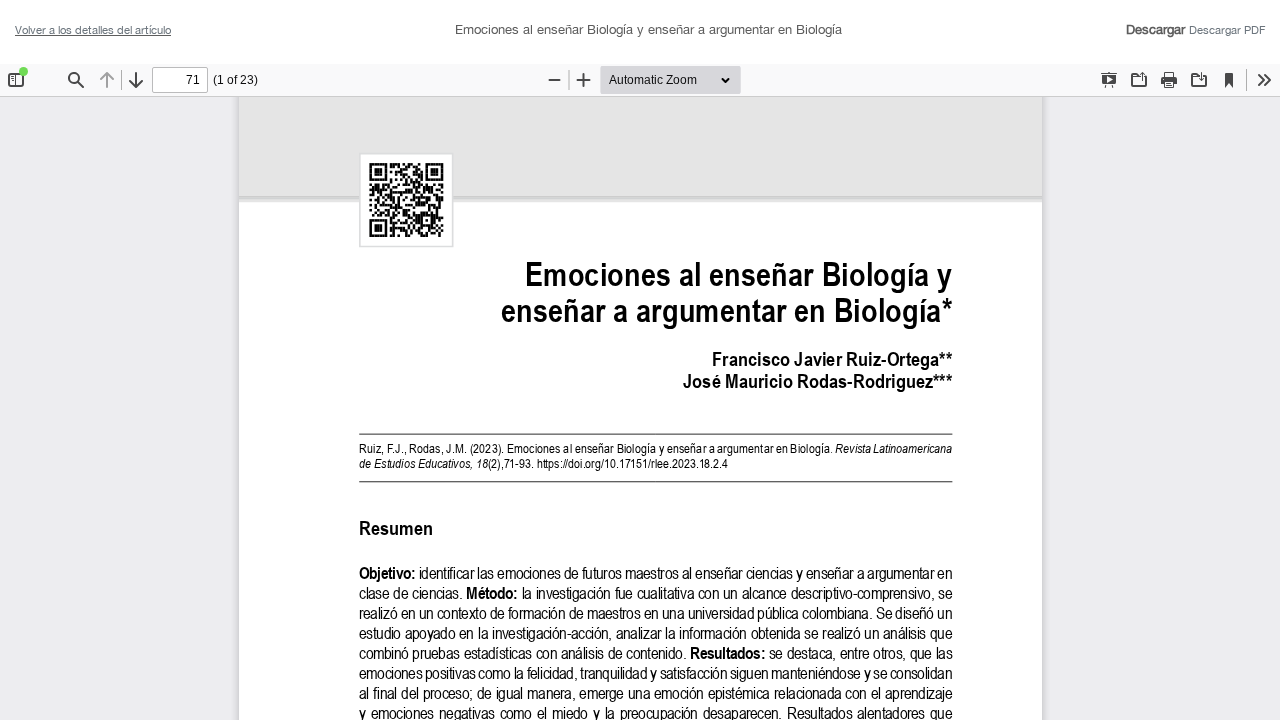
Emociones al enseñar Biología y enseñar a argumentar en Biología (648, 29)
